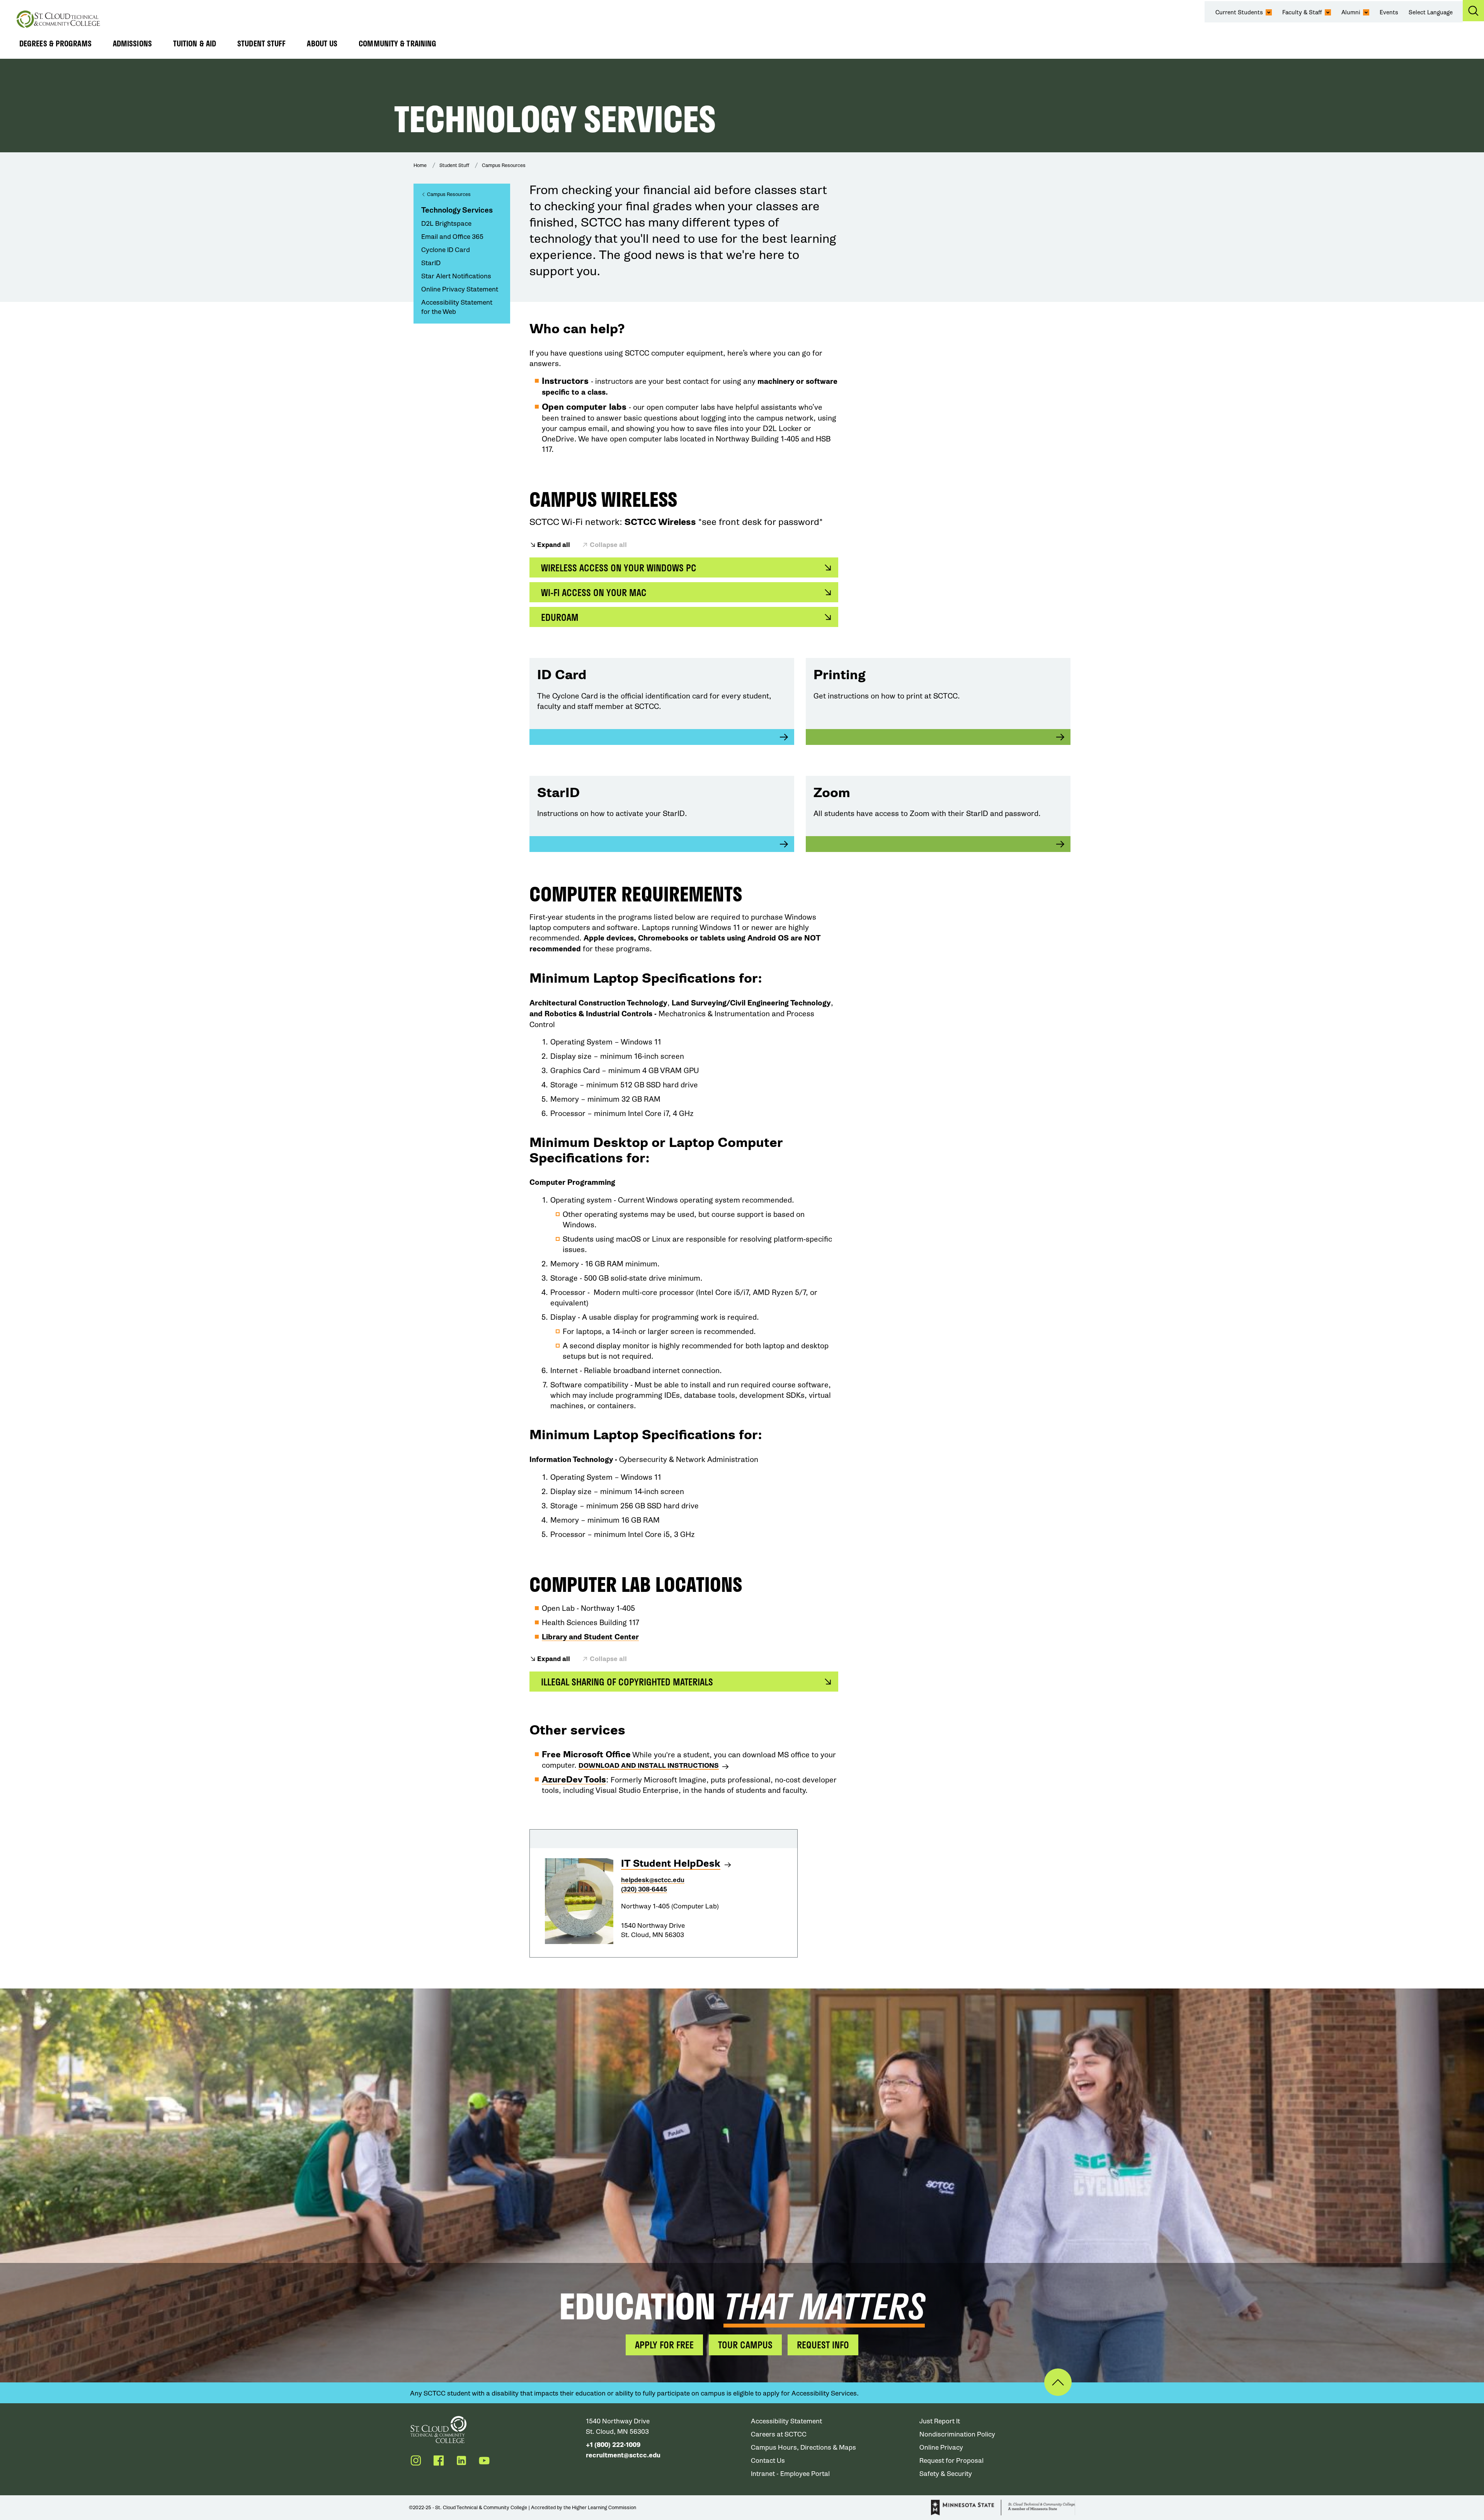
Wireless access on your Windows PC (619, 568)
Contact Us (768, 2461)
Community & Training (397, 43)
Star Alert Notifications (456, 276)
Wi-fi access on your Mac (594, 592)
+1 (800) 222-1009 (613, 2445)
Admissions (132, 43)
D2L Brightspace (446, 224)
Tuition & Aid (195, 43)
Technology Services (457, 210)
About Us (322, 43)
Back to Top (1058, 2382)
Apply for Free (664, 2345)
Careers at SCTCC (779, 2434)
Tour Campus (745, 2345)
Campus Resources (504, 165)
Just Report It (940, 2421)
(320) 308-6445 (644, 1889)
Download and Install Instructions (649, 1766)
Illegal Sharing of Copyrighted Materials (627, 1682)
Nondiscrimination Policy (957, 2434)
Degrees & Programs (55, 43)
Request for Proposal (951, 2461)
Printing (840, 675)
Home (420, 165)
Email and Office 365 (452, 237)
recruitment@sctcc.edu (623, 2455)
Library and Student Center (590, 1637)
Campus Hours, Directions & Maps (803, 2448)
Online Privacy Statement (460, 289)
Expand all (554, 545)
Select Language (1431, 12)
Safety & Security (946, 2474)
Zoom (832, 793)
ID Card (562, 675)
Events (1389, 12)
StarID (431, 263)
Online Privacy (941, 2448)
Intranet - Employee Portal (790, 2474)
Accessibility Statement (786, 2421)
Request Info (823, 2345)
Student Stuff (261, 43)
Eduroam (560, 617)
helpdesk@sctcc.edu (653, 1880)
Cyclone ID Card (446, 250)
